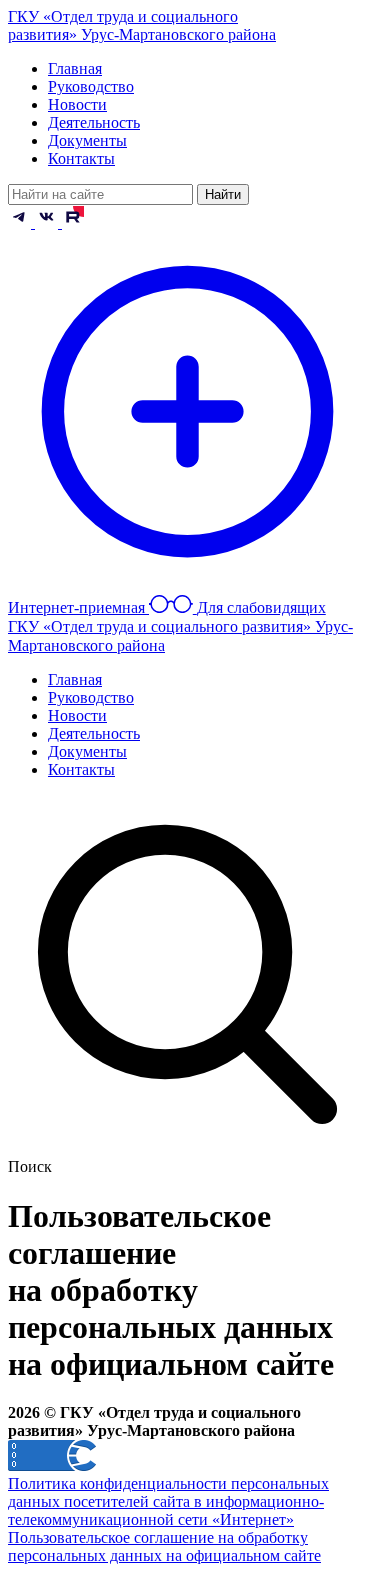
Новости (77, 104)
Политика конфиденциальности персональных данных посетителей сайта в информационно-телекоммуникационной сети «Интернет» (168, 1501)
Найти (223, 194)
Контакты (81, 158)
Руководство (91, 86)
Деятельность (94, 122)
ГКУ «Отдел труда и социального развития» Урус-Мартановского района (142, 25)
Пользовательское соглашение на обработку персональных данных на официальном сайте (164, 1546)
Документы (87, 140)
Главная (75, 68)
